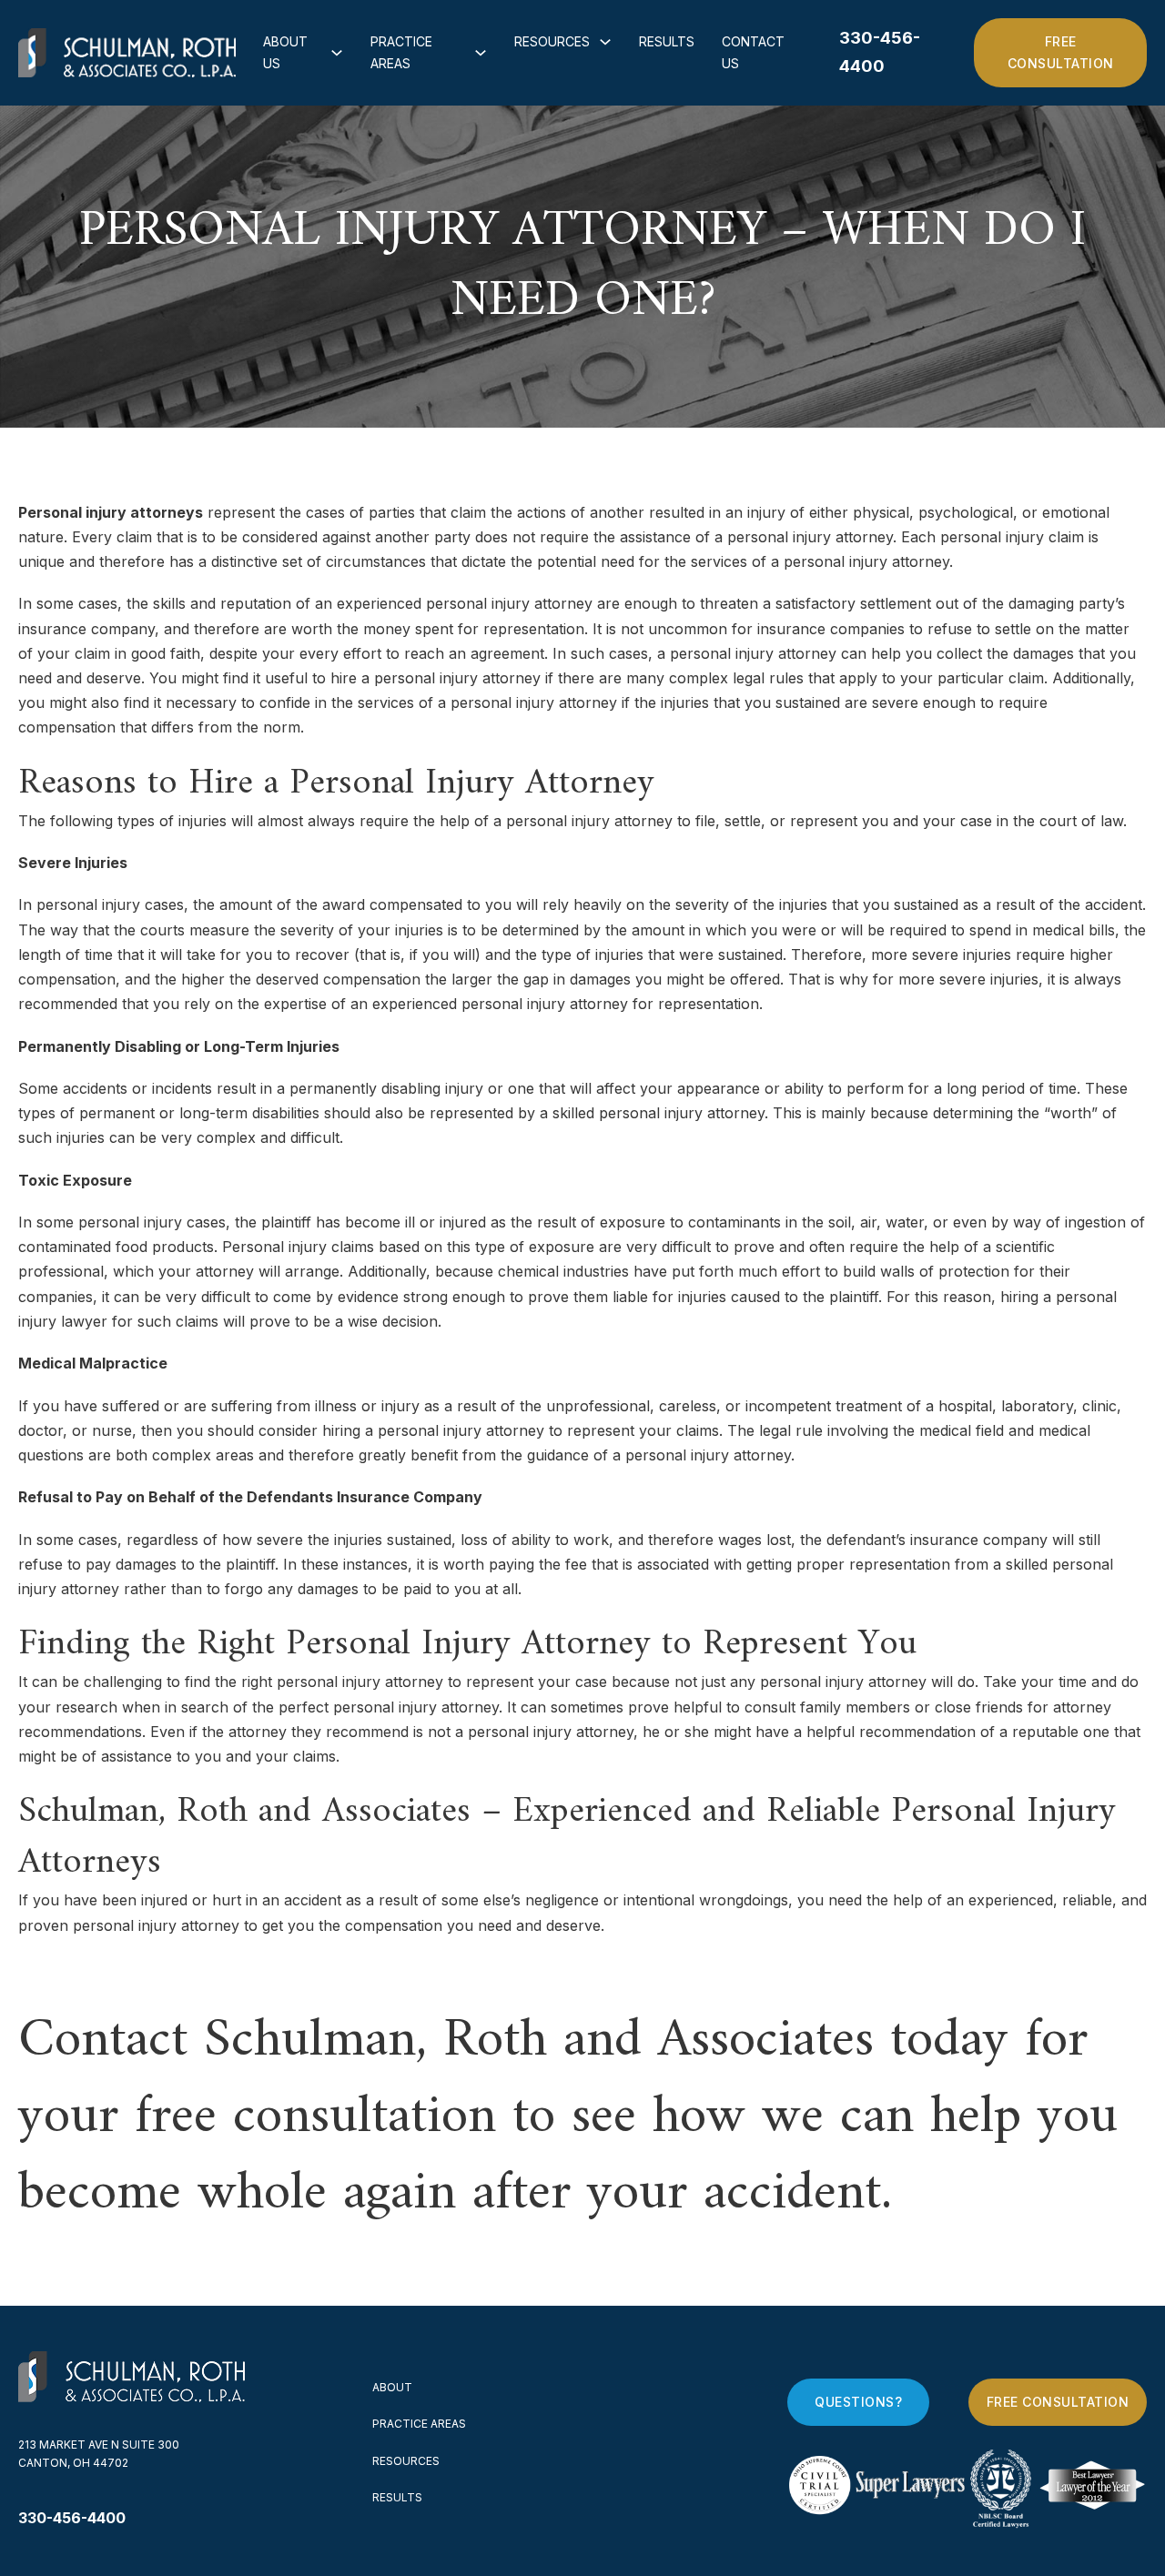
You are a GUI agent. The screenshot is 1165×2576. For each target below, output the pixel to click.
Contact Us (753, 52)
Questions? (858, 2402)
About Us (285, 52)
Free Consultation (1061, 52)
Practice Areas (401, 52)
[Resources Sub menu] (605, 42)
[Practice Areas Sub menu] (481, 53)
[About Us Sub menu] (337, 53)
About (392, 2387)
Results (667, 41)
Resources (552, 41)
